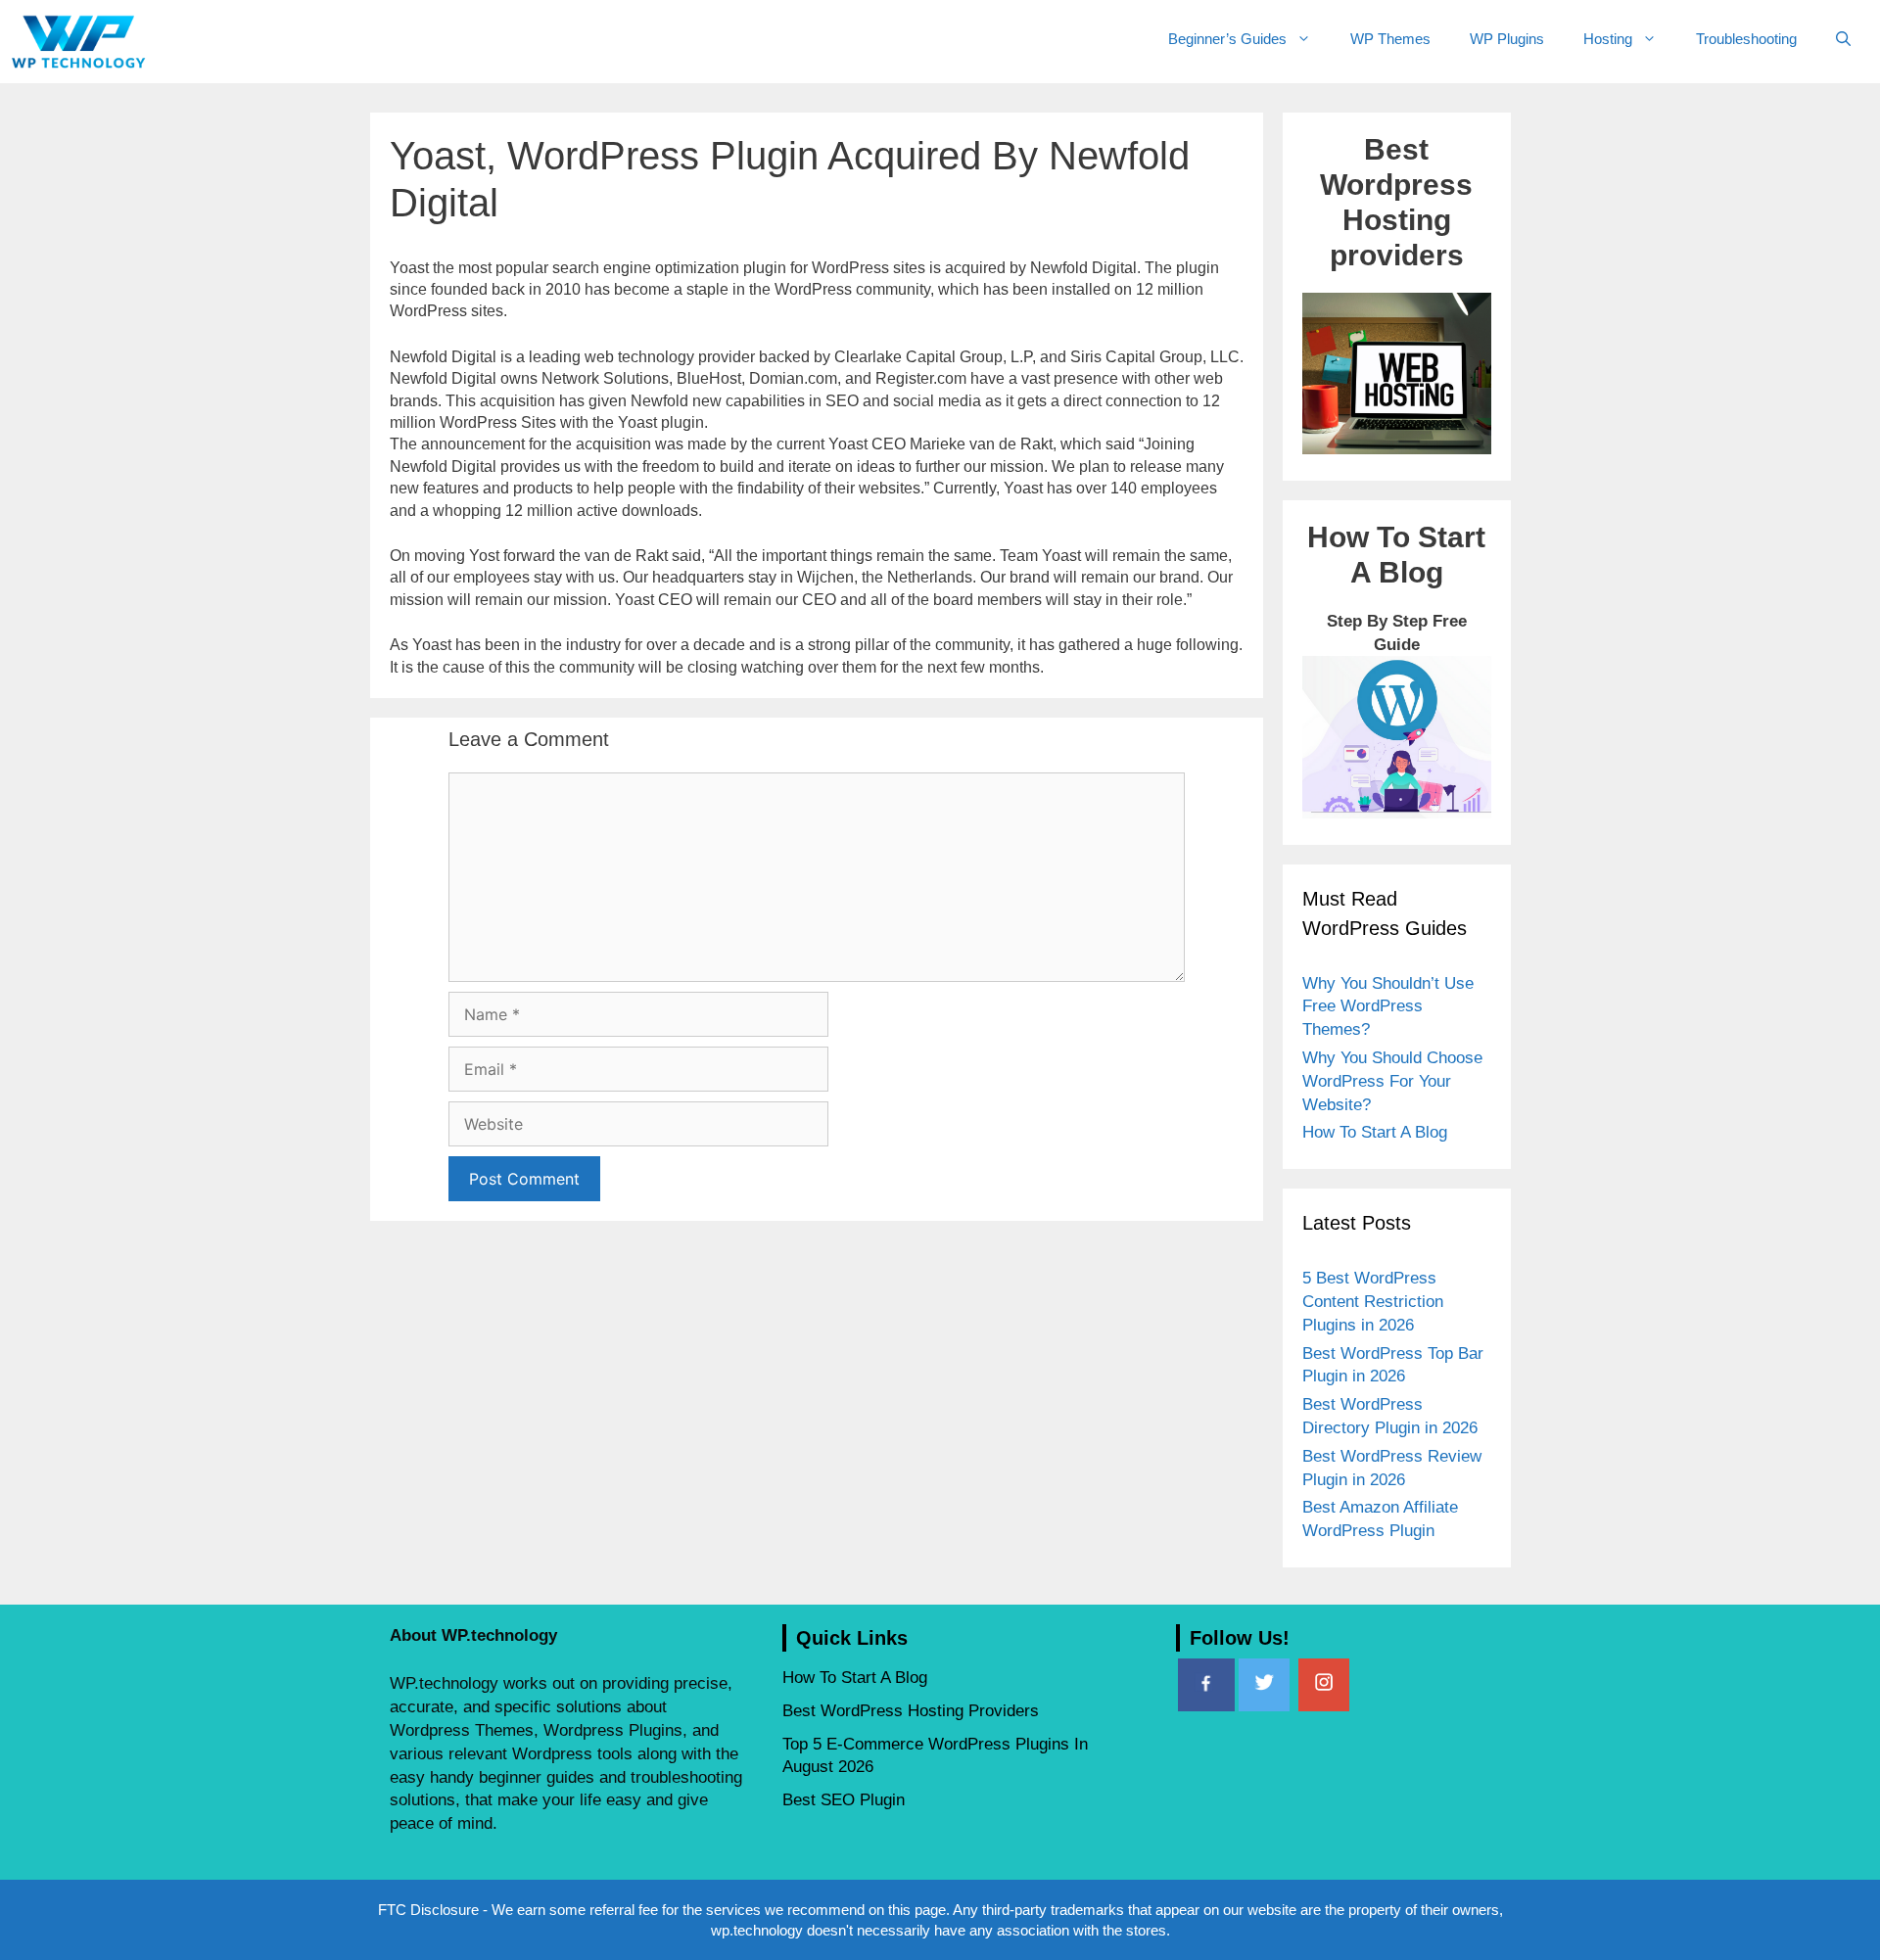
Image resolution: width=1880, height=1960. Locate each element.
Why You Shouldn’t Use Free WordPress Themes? (1388, 1007)
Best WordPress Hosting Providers (911, 1711)
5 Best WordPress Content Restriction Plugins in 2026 (1373, 1302)
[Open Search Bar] (1843, 39)
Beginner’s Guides (1227, 39)
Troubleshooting (1746, 39)
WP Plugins (1507, 39)
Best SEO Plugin (844, 1800)
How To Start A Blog (1375, 1132)
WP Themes (1390, 39)
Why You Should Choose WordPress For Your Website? (1392, 1081)
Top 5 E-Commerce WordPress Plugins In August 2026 (935, 1756)
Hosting (1608, 39)
